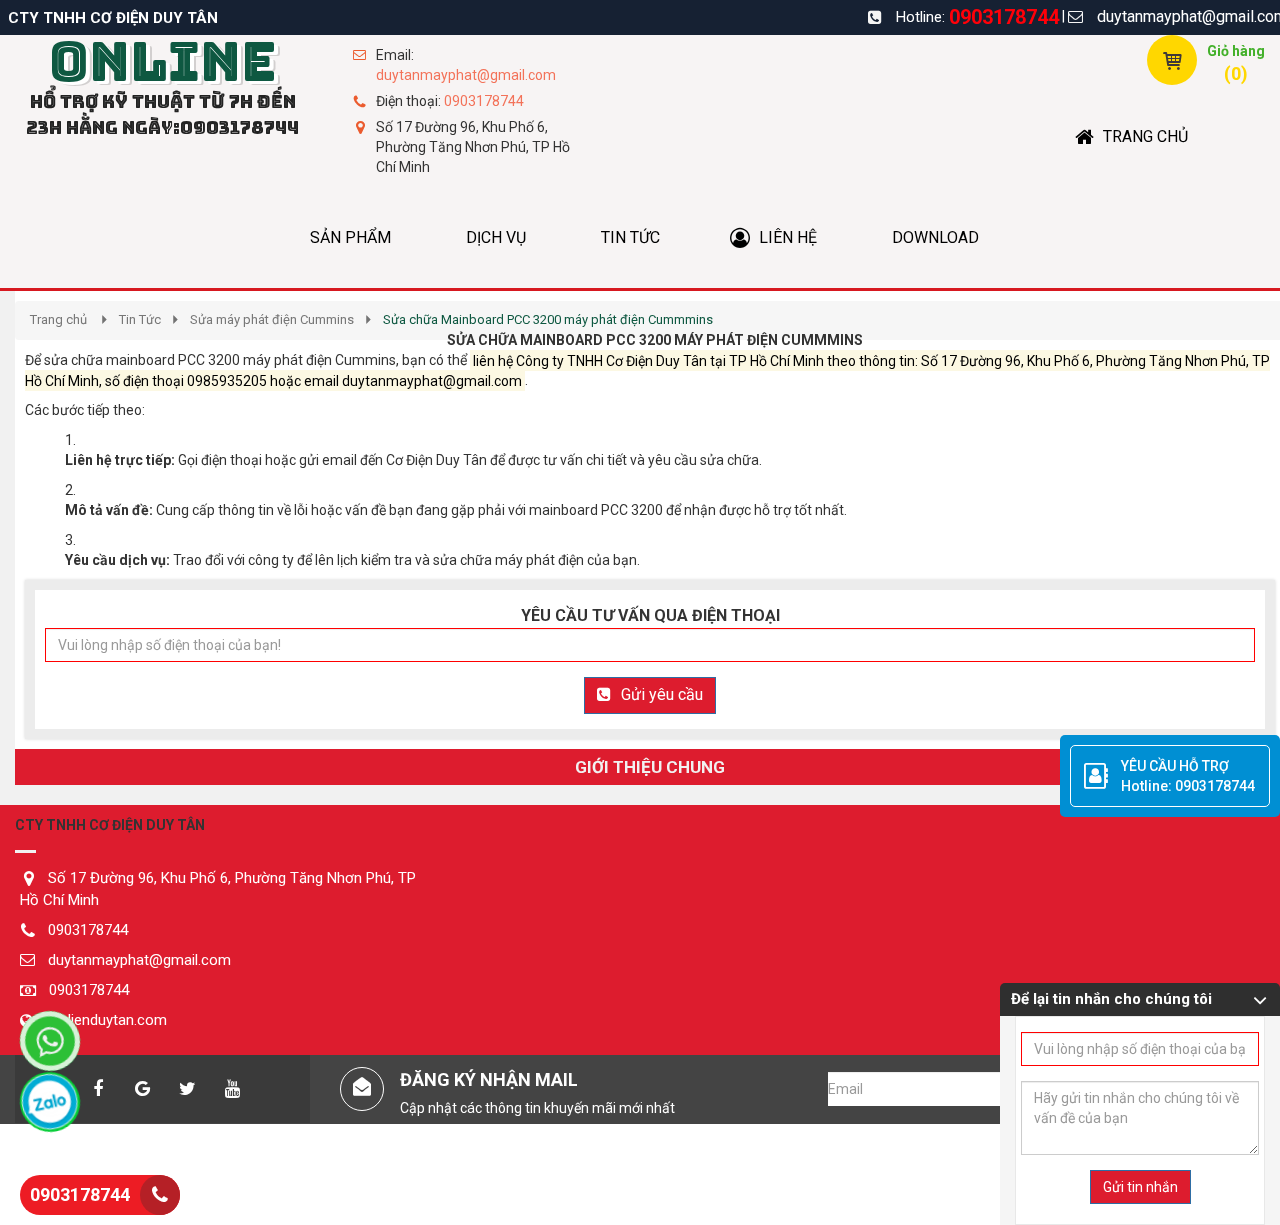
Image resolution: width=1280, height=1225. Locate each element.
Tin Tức (140, 319)
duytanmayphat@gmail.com (466, 75)
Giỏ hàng (1236, 51)
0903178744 (1004, 17)
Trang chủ (58, 319)
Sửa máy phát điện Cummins (272, 319)
